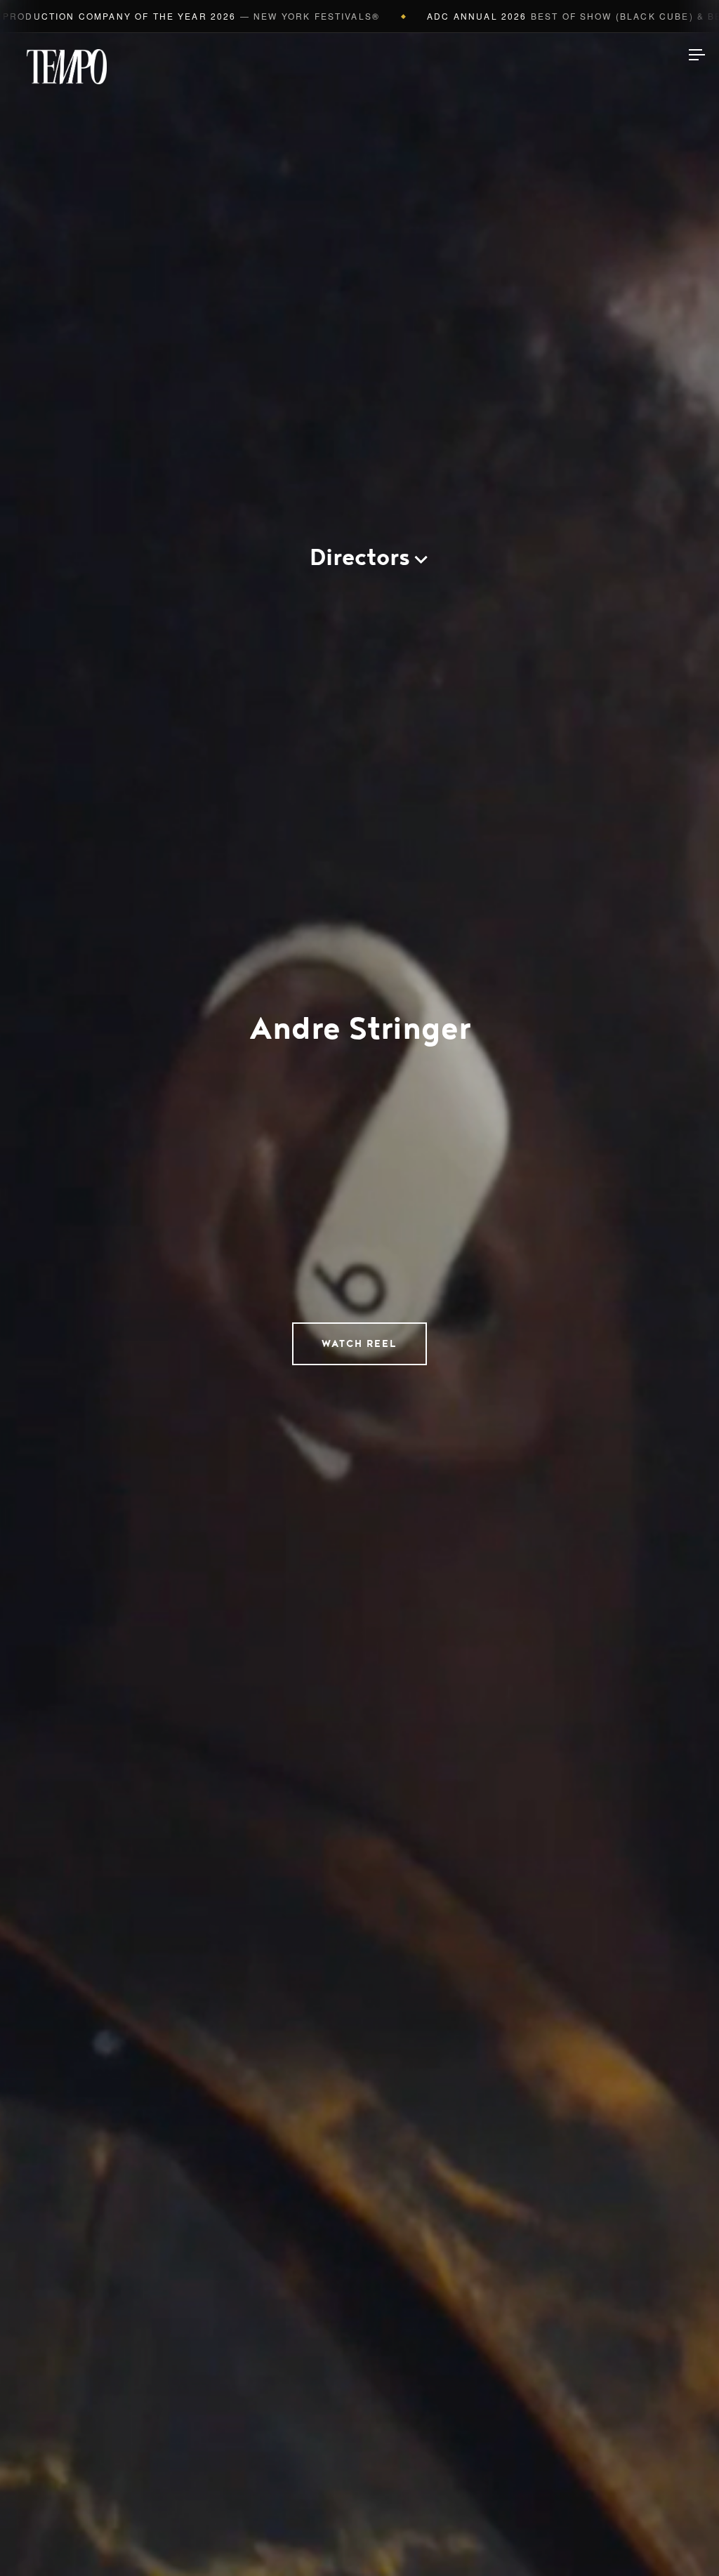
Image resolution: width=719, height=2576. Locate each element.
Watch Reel (359, 1344)
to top (684, 2541)
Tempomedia (67, 67)
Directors (360, 558)
